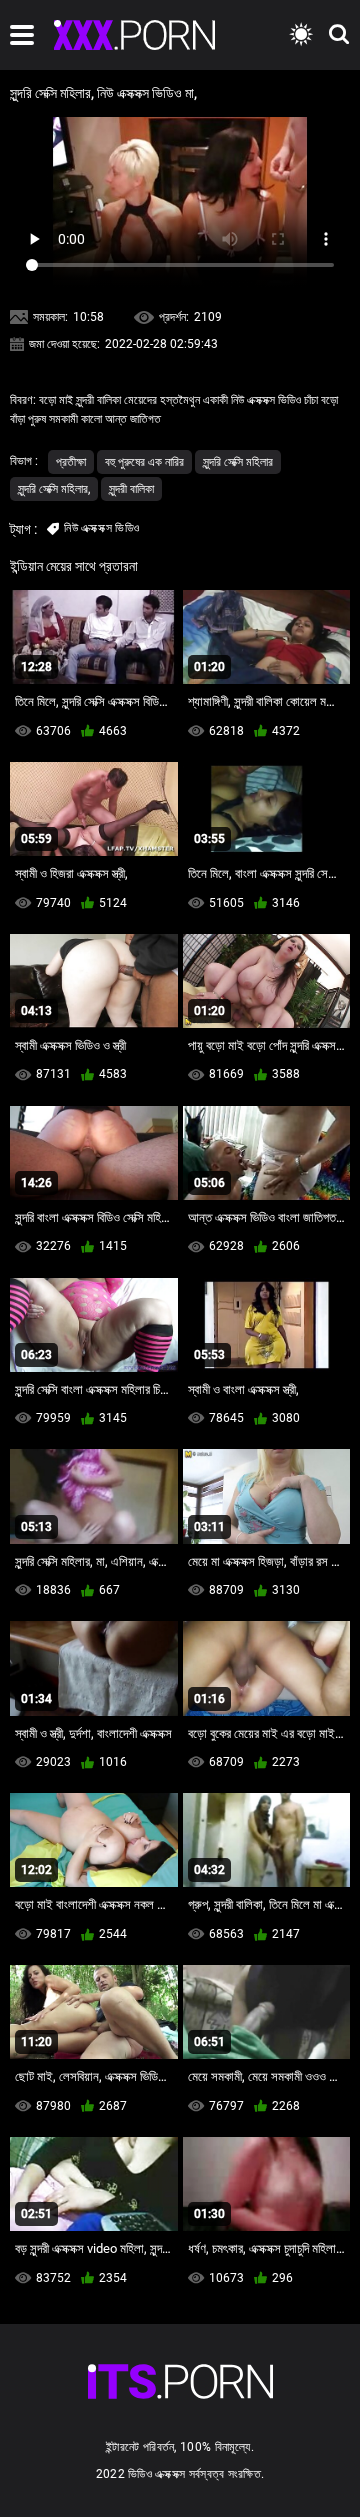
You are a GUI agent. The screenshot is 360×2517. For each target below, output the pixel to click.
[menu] (22, 35)
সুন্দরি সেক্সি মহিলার (238, 462)
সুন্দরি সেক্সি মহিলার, (54, 489)
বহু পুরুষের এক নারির (144, 462)
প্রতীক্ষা (71, 462)
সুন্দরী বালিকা (131, 489)
